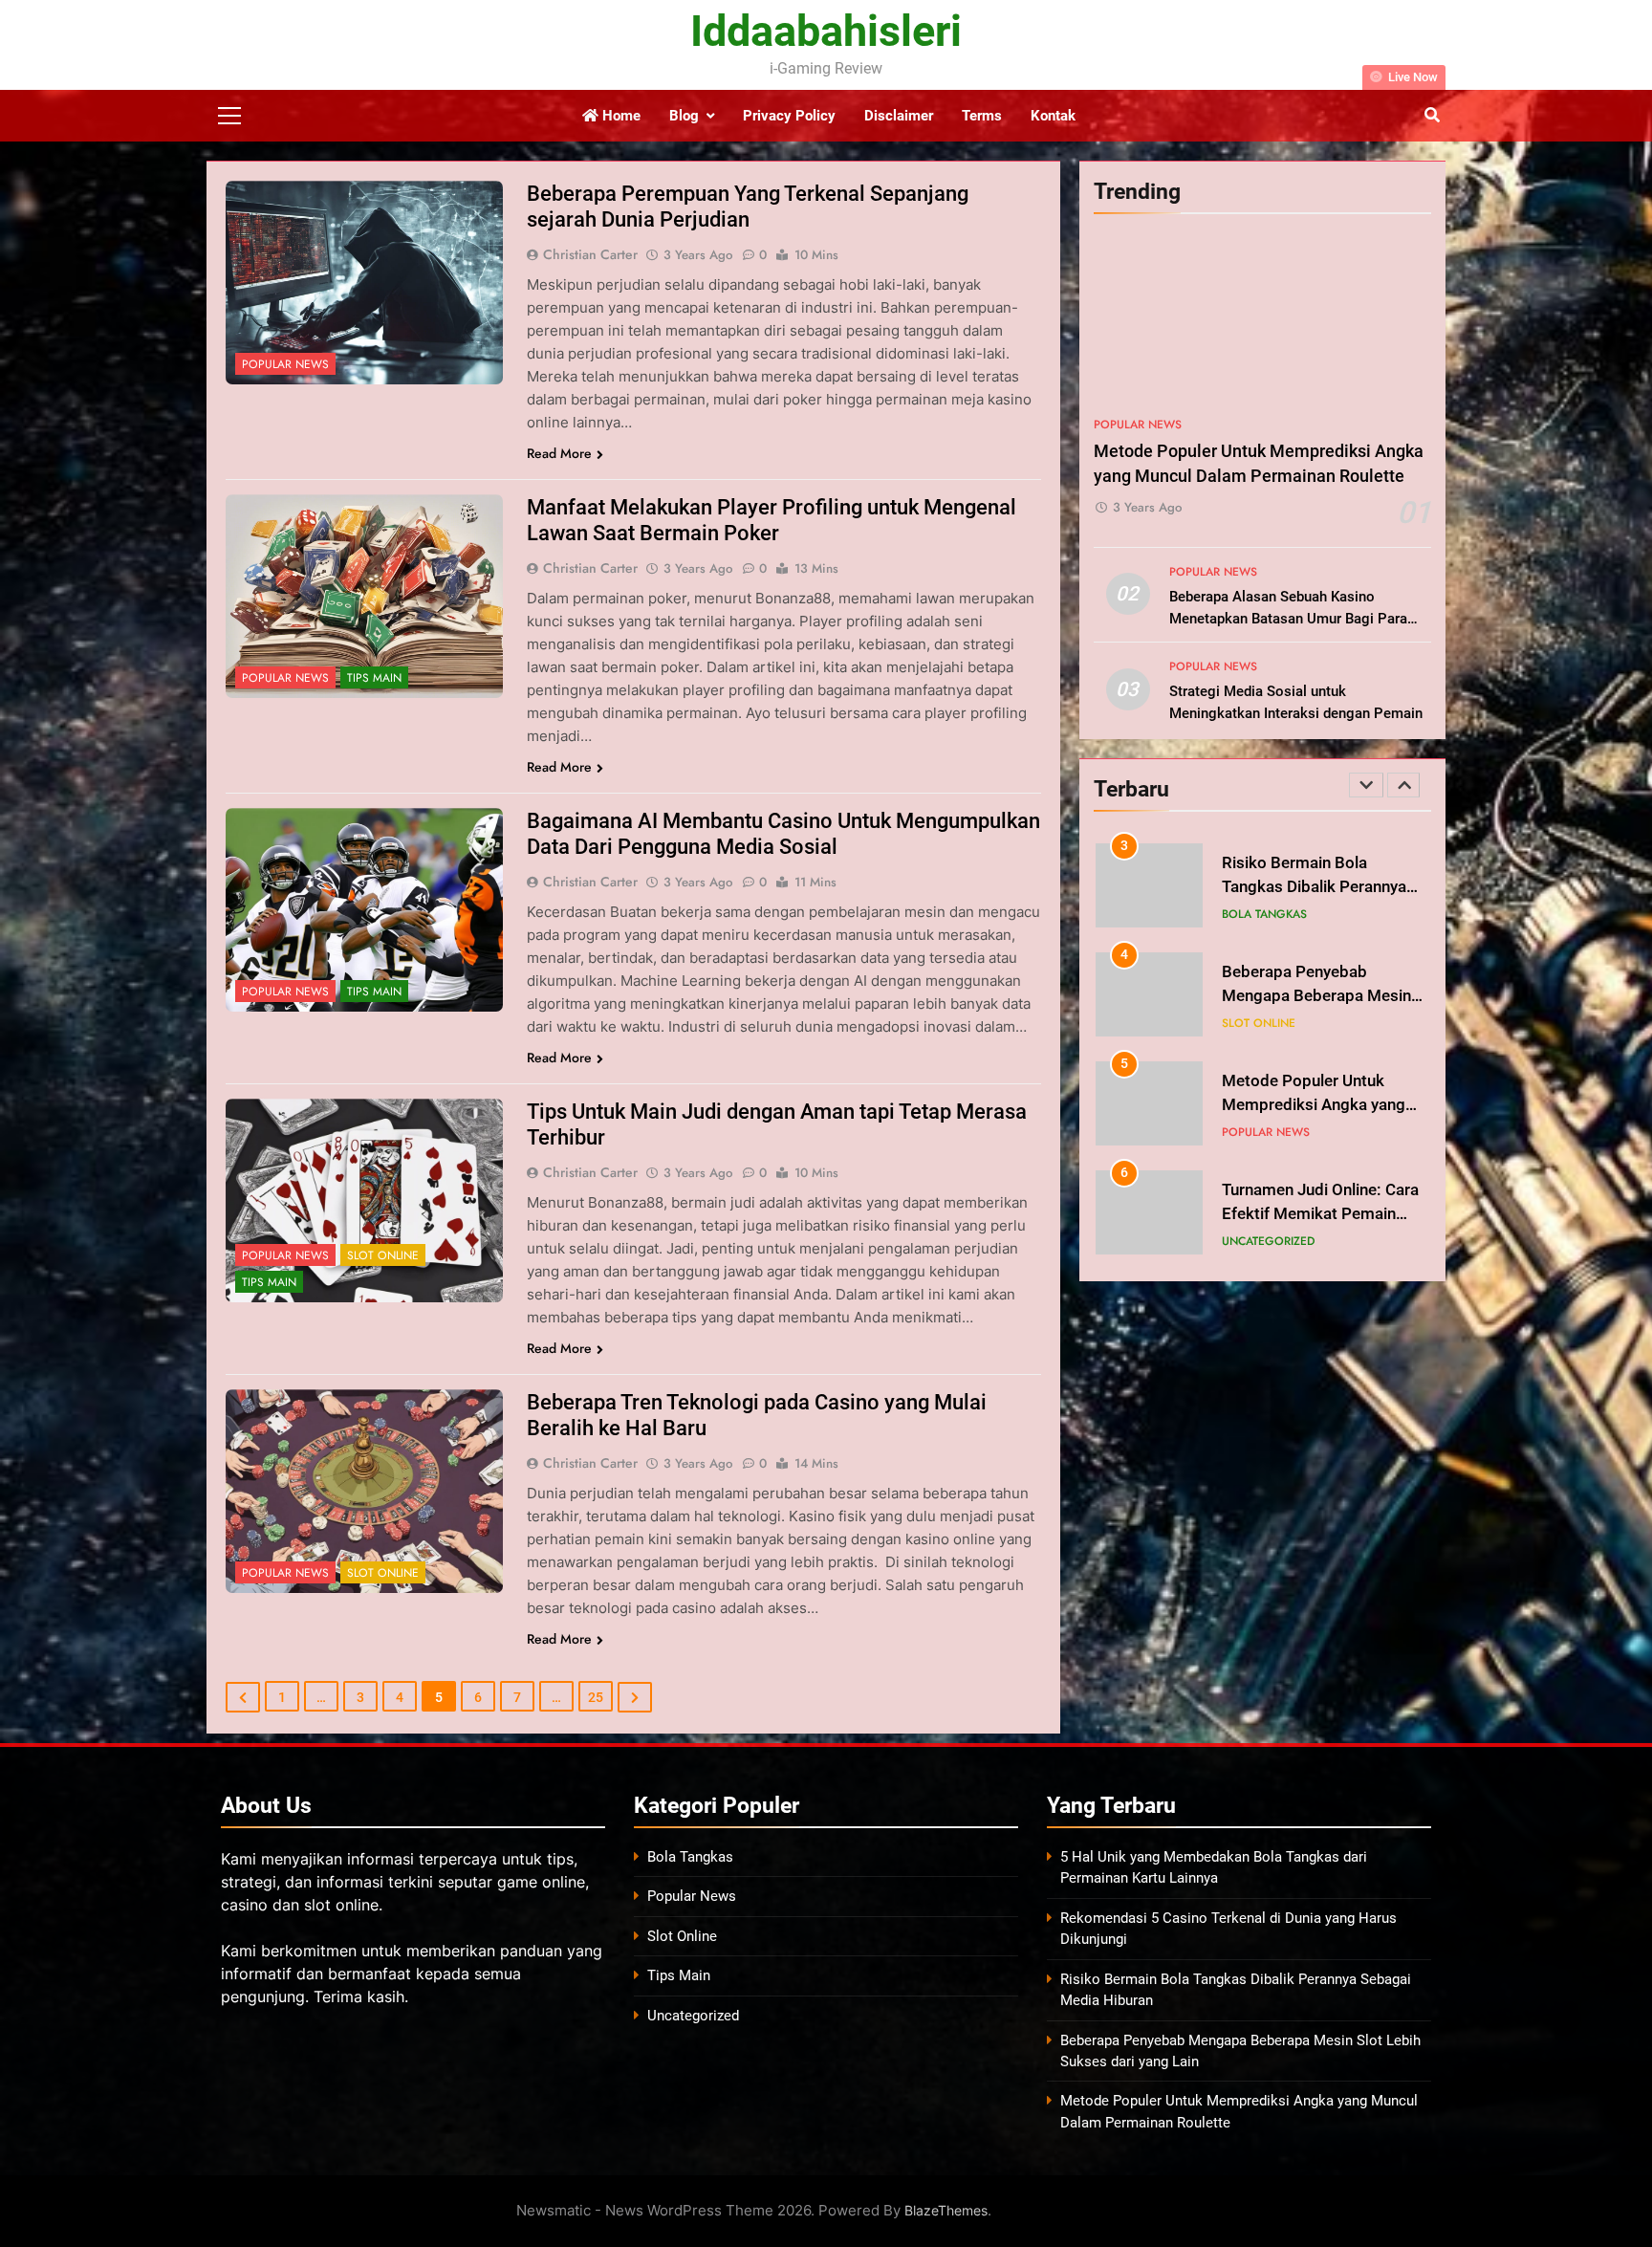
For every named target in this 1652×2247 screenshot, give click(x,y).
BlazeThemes (946, 2210)
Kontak (1053, 116)
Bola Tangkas (1264, 914)
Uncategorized (1268, 1241)
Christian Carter (590, 254)
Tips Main (374, 678)
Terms (982, 116)
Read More (559, 453)
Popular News (285, 364)
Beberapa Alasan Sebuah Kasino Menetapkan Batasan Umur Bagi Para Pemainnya (1288, 619)
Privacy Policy (789, 116)
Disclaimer (899, 116)
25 (596, 1697)
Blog (684, 116)
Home (619, 116)
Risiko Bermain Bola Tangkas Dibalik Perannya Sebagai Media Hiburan (1314, 887)
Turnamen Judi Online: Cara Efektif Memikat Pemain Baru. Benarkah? (1320, 1214)
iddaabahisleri (826, 31)
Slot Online (383, 1255)
